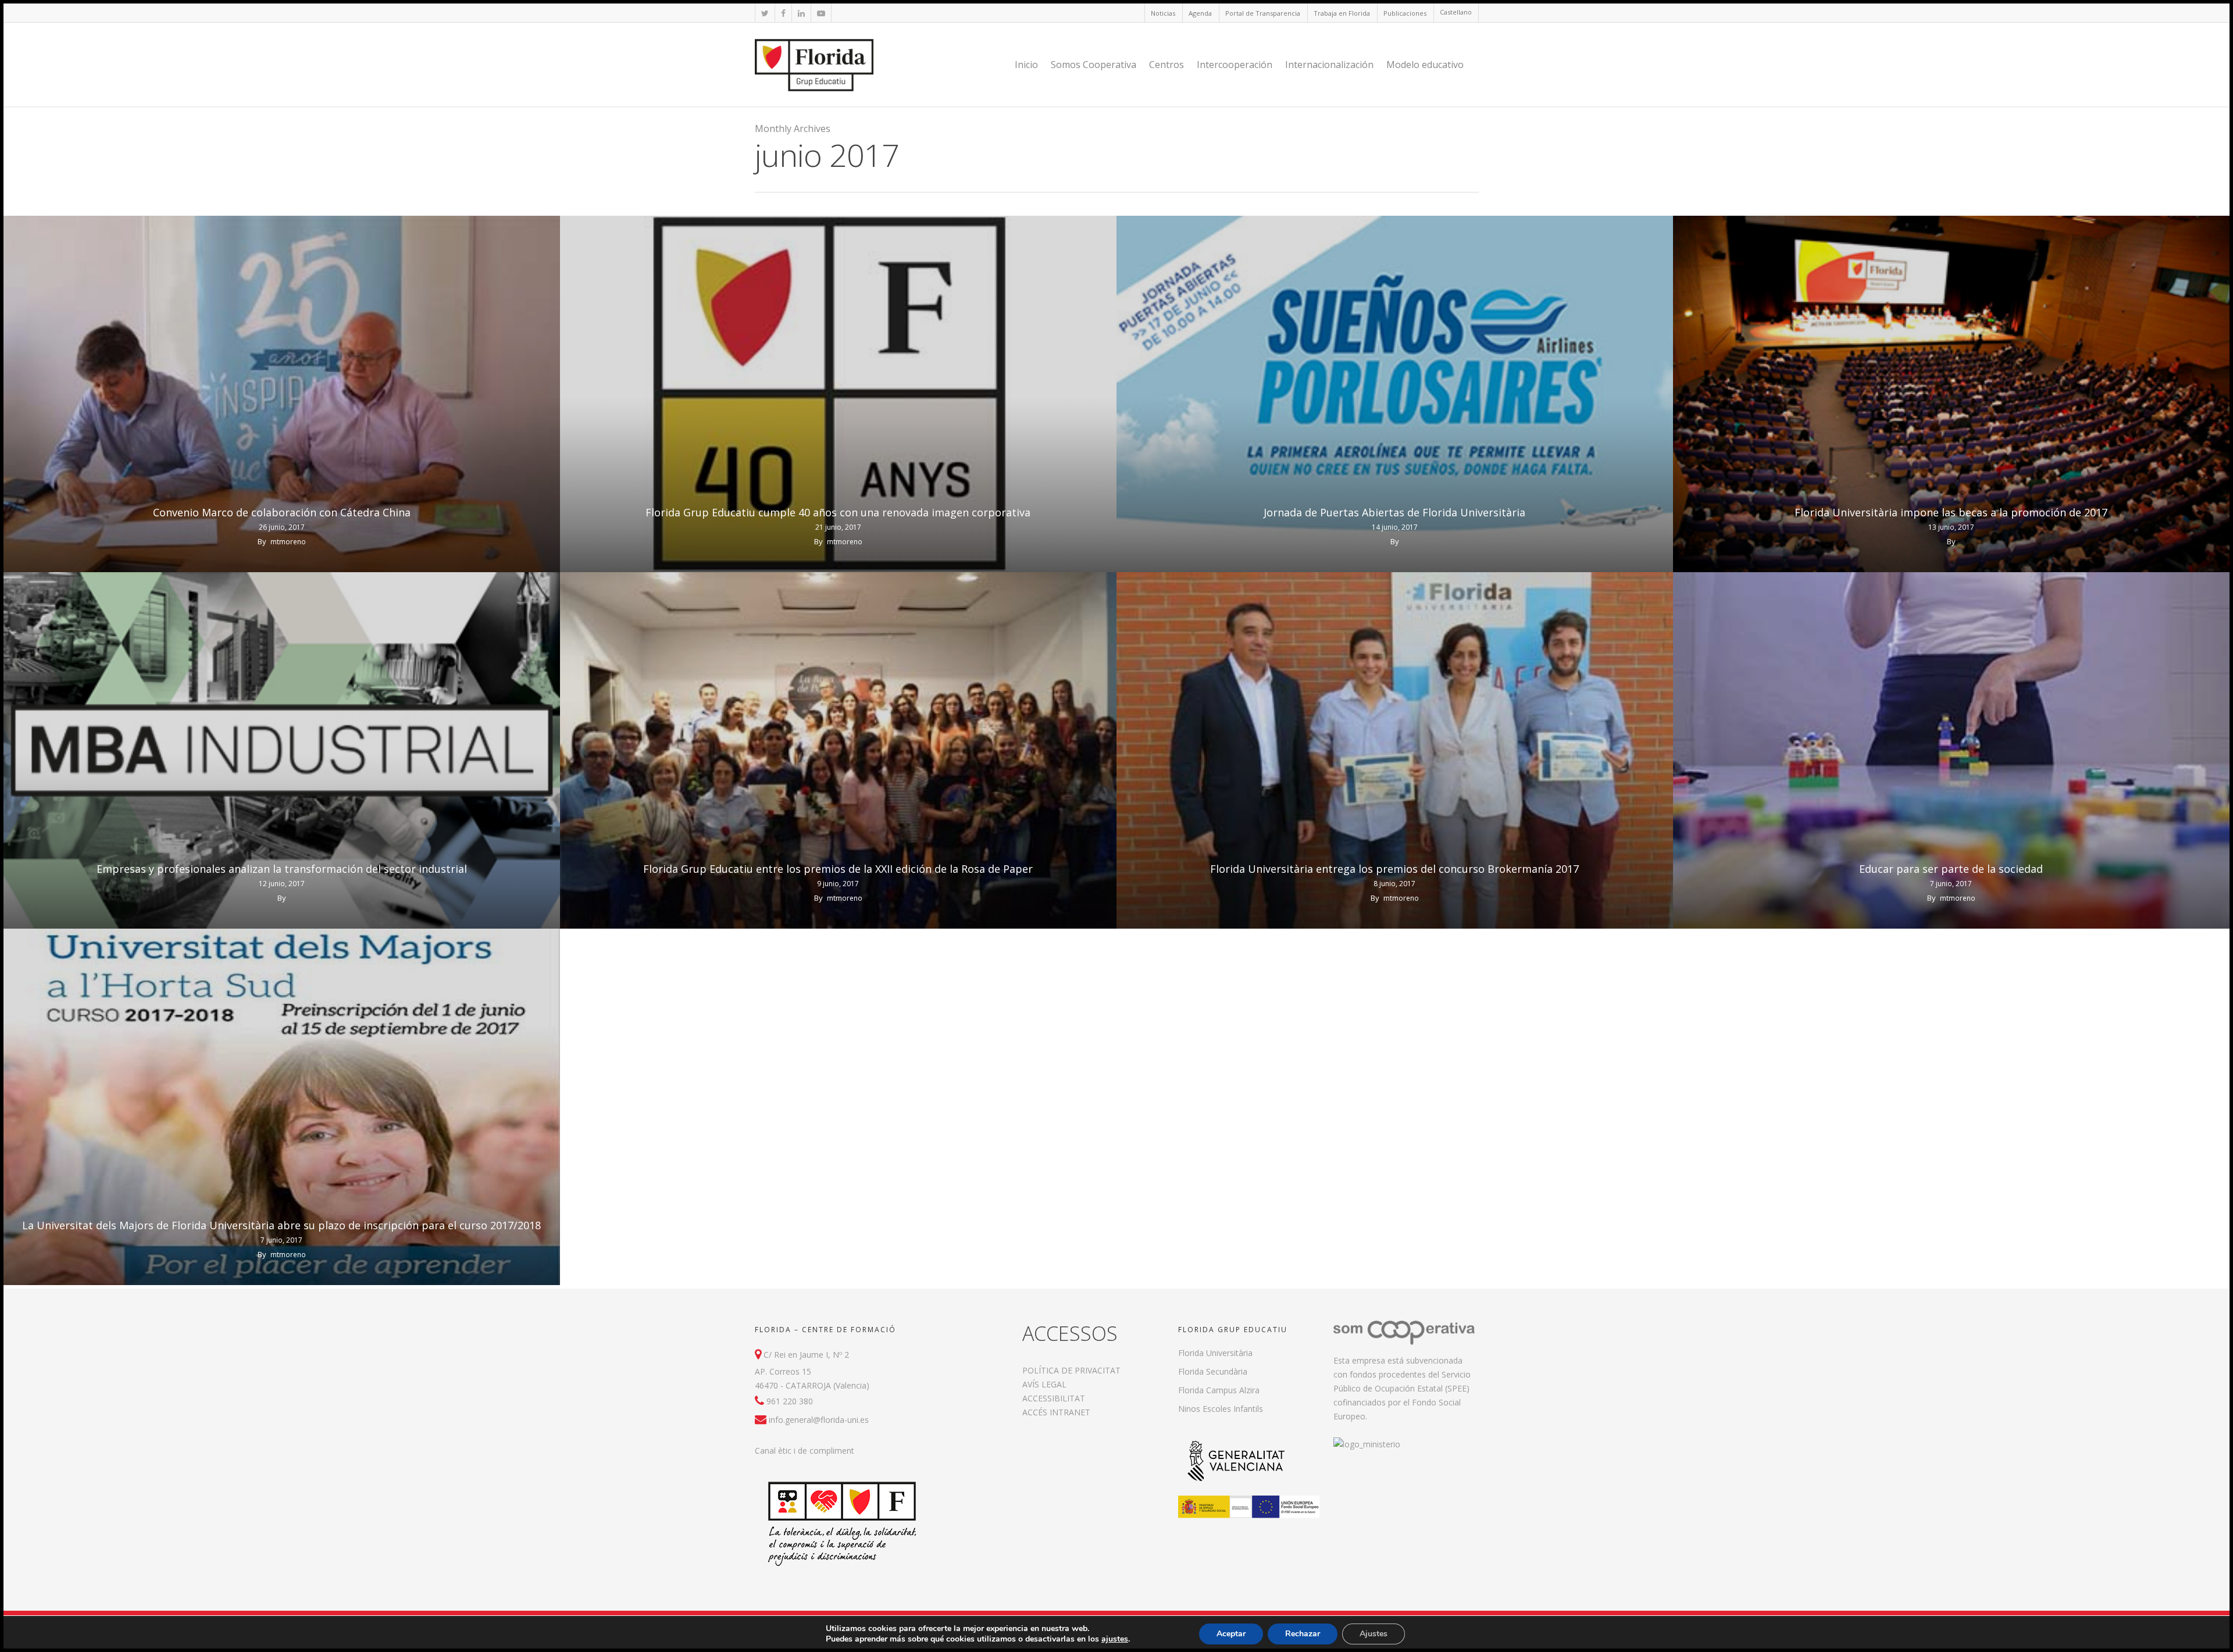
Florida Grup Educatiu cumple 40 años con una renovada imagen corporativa (838, 512)
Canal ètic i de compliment (805, 1451)
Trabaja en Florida (1342, 13)
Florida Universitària (1215, 1353)
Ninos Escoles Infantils (1221, 1409)
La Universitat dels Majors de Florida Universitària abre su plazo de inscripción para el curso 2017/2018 (281, 1225)
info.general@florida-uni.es (819, 1420)
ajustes (1115, 1639)
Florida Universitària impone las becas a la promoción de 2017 (1951, 512)
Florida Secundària (1213, 1371)
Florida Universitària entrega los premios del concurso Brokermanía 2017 (1394, 869)
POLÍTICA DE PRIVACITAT (1071, 1370)
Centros (1167, 65)
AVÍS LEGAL (1044, 1384)
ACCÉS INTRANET (1056, 1412)
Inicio (1026, 65)
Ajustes (1374, 1634)
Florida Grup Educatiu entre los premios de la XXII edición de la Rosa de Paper (838, 869)
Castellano (1456, 12)
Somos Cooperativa (1094, 65)
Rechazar (1303, 1634)
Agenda (1200, 13)
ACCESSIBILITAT (1054, 1398)
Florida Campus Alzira (1219, 1390)
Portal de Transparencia (1263, 13)
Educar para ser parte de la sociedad (1951, 869)
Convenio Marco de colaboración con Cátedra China (282, 512)
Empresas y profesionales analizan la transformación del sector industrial (282, 869)
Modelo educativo (1425, 65)
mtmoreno (288, 542)
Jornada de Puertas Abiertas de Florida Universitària (1394, 512)
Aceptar (1231, 1634)
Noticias (1163, 13)
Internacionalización (1329, 65)
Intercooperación (1235, 65)
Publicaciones (1405, 13)
